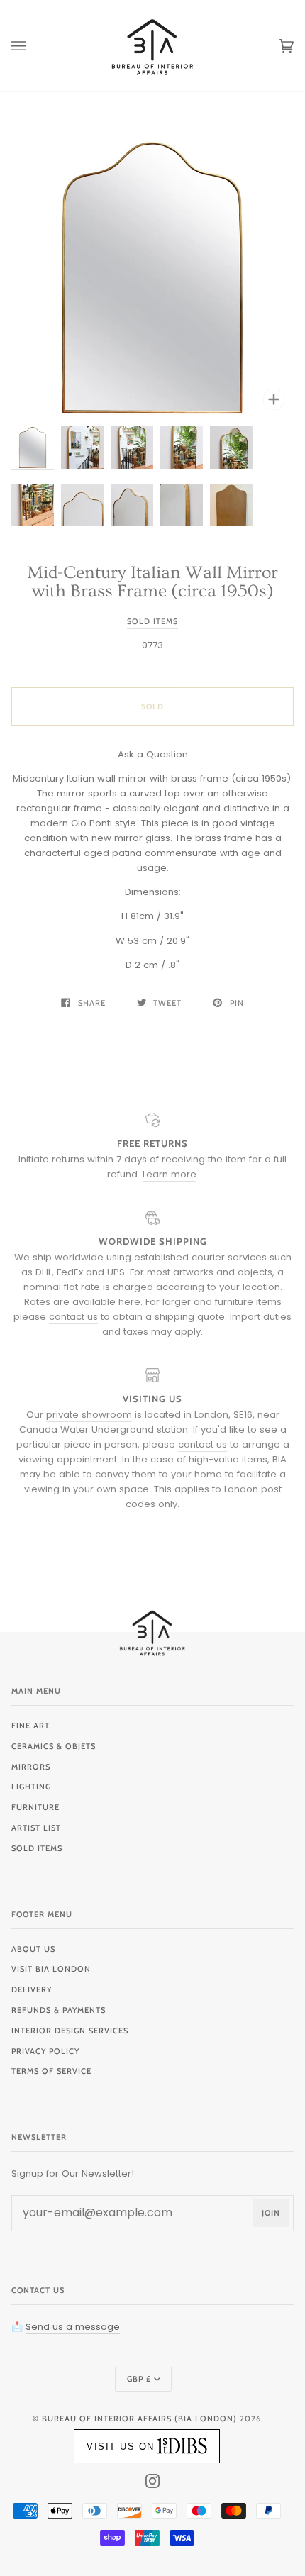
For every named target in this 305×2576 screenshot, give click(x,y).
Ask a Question (153, 754)
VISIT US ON (121, 2447)
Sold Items (152, 621)
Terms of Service (51, 2071)
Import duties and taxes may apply (197, 1324)
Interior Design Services (70, 2031)
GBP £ (139, 2379)
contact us (73, 1317)
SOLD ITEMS (37, 1848)
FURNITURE (35, 1807)
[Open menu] (33, 46)
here (129, 1302)
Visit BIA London (51, 1969)
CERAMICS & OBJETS (54, 1746)
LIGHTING (31, 1787)
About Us (33, 1949)
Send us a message (73, 2327)
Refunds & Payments (59, 2010)
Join (271, 2213)
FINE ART (30, 1726)
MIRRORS (31, 1767)
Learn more (170, 1174)
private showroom (89, 1415)
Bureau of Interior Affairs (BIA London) (139, 2419)
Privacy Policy (45, 2051)
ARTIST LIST (36, 1828)
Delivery (32, 1989)
